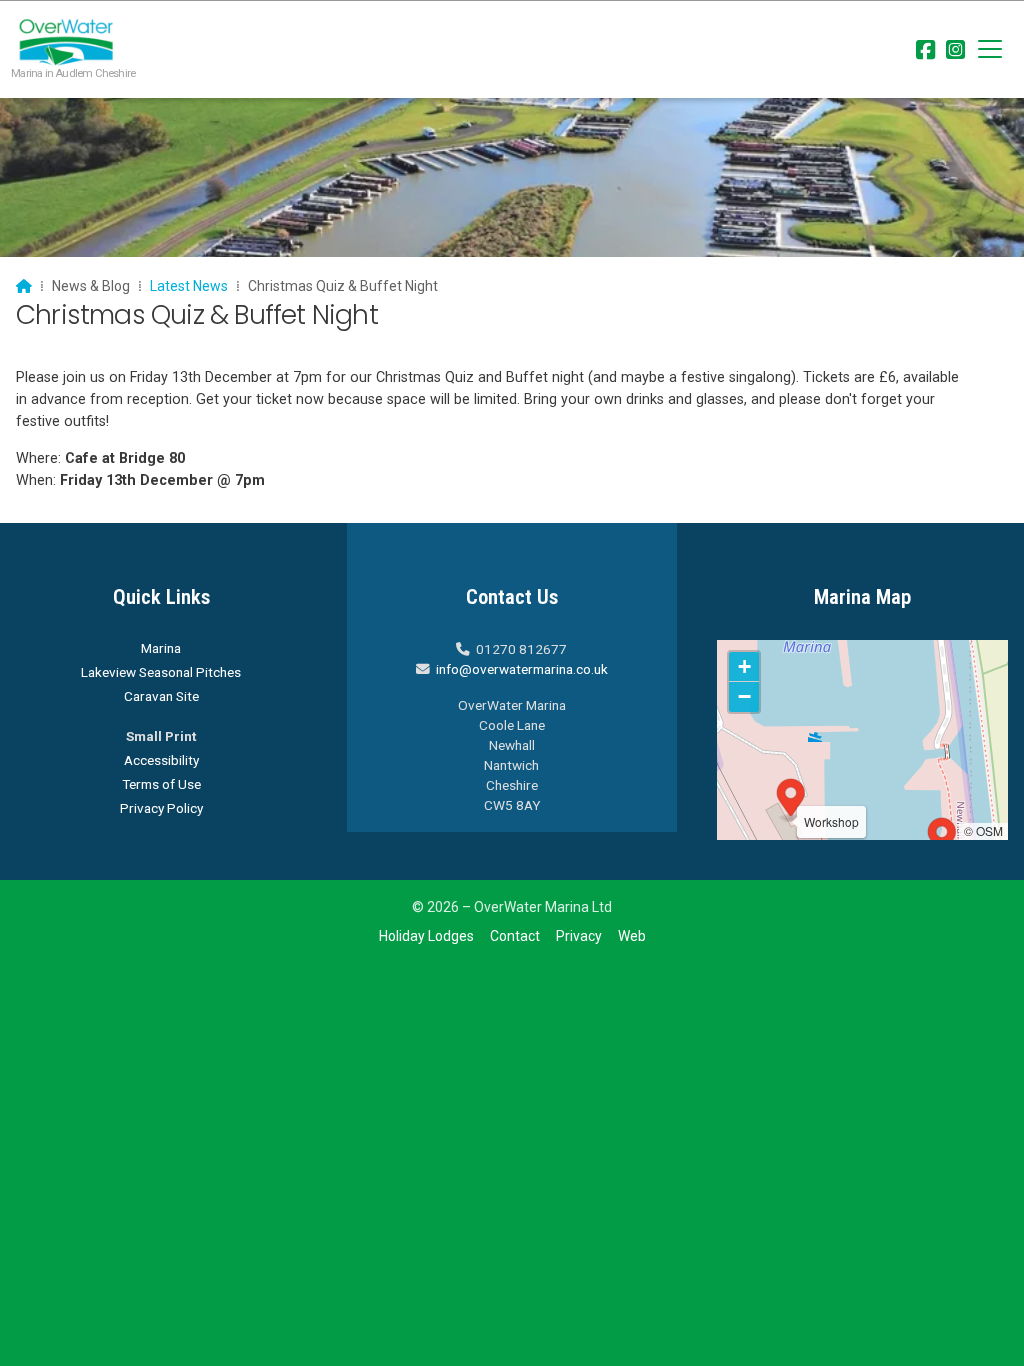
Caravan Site (161, 696)
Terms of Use (161, 784)
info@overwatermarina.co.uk (522, 669)
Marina (161, 648)
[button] (990, 49)
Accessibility (161, 760)
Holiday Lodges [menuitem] (426, 936)
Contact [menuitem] (515, 936)
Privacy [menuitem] (579, 936)
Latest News (189, 286)
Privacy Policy (161, 808)
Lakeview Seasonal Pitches (161, 672)
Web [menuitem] (632, 936)
